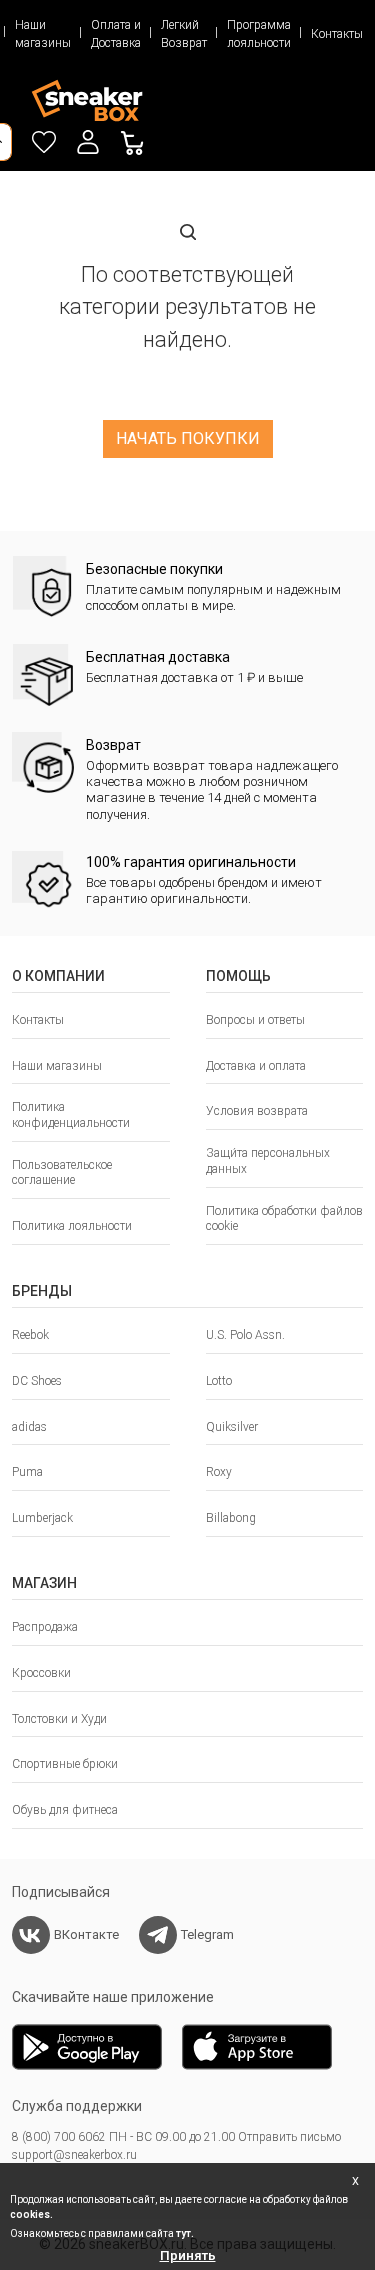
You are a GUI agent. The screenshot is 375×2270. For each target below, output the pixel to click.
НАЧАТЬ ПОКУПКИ (188, 438)
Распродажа (45, 1627)
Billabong (231, 1518)
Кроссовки (41, 1673)
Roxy (219, 1472)
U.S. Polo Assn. (245, 1335)
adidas (29, 1427)
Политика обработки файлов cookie (284, 1219)
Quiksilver (232, 1427)
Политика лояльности (72, 1226)
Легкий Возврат (184, 34)
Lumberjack (42, 1518)
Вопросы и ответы (255, 1020)
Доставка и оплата (256, 1066)
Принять (188, 2255)
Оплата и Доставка (116, 34)
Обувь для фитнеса (65, 1810)
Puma (27, 1472)
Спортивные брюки (65, 1764)
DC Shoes (37, 1381)
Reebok (30, 1335)
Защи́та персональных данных (268, 1161)
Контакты (337, 34)
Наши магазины (43, 34)
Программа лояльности (259, 34)
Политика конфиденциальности (71, 1115)
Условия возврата (257, 1111)
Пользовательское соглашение (62, 1173)
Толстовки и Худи (59, 1719)
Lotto (219, 1381)
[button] (88, 142)
